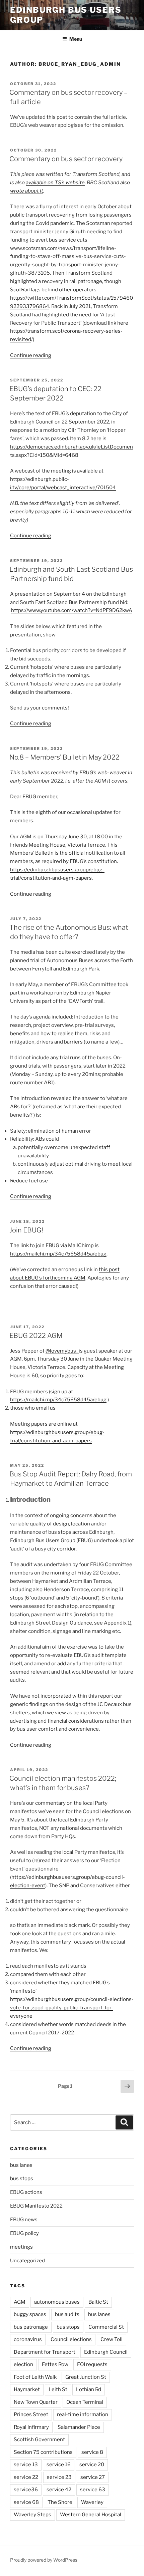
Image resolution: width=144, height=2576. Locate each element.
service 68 (26, 2502)
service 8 (92, 2452)
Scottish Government (39, 2440)
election (23, 2364)
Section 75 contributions (43, 2452)
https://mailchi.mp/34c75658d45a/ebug (58, 1254)
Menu (76, 39)
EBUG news (24, 2220)
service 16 (59, 2465)
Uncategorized (27, 2261)
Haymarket (27, 2389)
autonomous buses (57, 2302)
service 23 (59, 2477)
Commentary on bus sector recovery (66, 159)
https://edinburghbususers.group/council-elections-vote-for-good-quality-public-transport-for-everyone (72, 2008)
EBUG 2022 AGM (36, 1336)
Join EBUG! (26, 1230)
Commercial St (106, 2327)
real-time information (83, 2414)
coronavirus (28, 2339)
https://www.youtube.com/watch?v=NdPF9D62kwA (72, 610)
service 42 (59, 2490)
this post (57, 117)
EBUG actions (26, 2192)
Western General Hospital (91, 2515)
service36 (26, 2490)
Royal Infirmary (31, 2427)
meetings (21, 2247)
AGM (20, 2302)
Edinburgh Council (106, 2352)
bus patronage (31, 2327)
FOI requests (92, 2364)
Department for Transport (45, 2352)
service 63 (93, 2490)
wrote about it (27, 191)
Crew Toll (112, 2339)
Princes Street (31, 2414)
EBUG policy (24, 2233)
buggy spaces (30, 2314)
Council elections (71, 2339)
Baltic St (98, 2302)
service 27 (93, 2477)
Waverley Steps (32, 2515)
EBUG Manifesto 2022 (36, 2206)
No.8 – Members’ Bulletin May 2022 (64, 757)
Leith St (58, 2389)
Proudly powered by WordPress (44, 2560)
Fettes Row (55, 2364)
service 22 (26, 2477)
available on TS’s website (55, 183)
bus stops (22, 2179)
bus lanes (21, 2165)
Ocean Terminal (85, 2402)
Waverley (92, 2502)
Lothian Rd (89, 2389)
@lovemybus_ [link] (62, 1351)
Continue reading (31, 355)
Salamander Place (79, 2427)
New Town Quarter (36, 2402)
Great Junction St (86, 2377)
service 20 (92, 2465)
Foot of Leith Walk (35, 2377)
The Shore (60, 2502)
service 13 (26, 2465)
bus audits (67, 2314)
